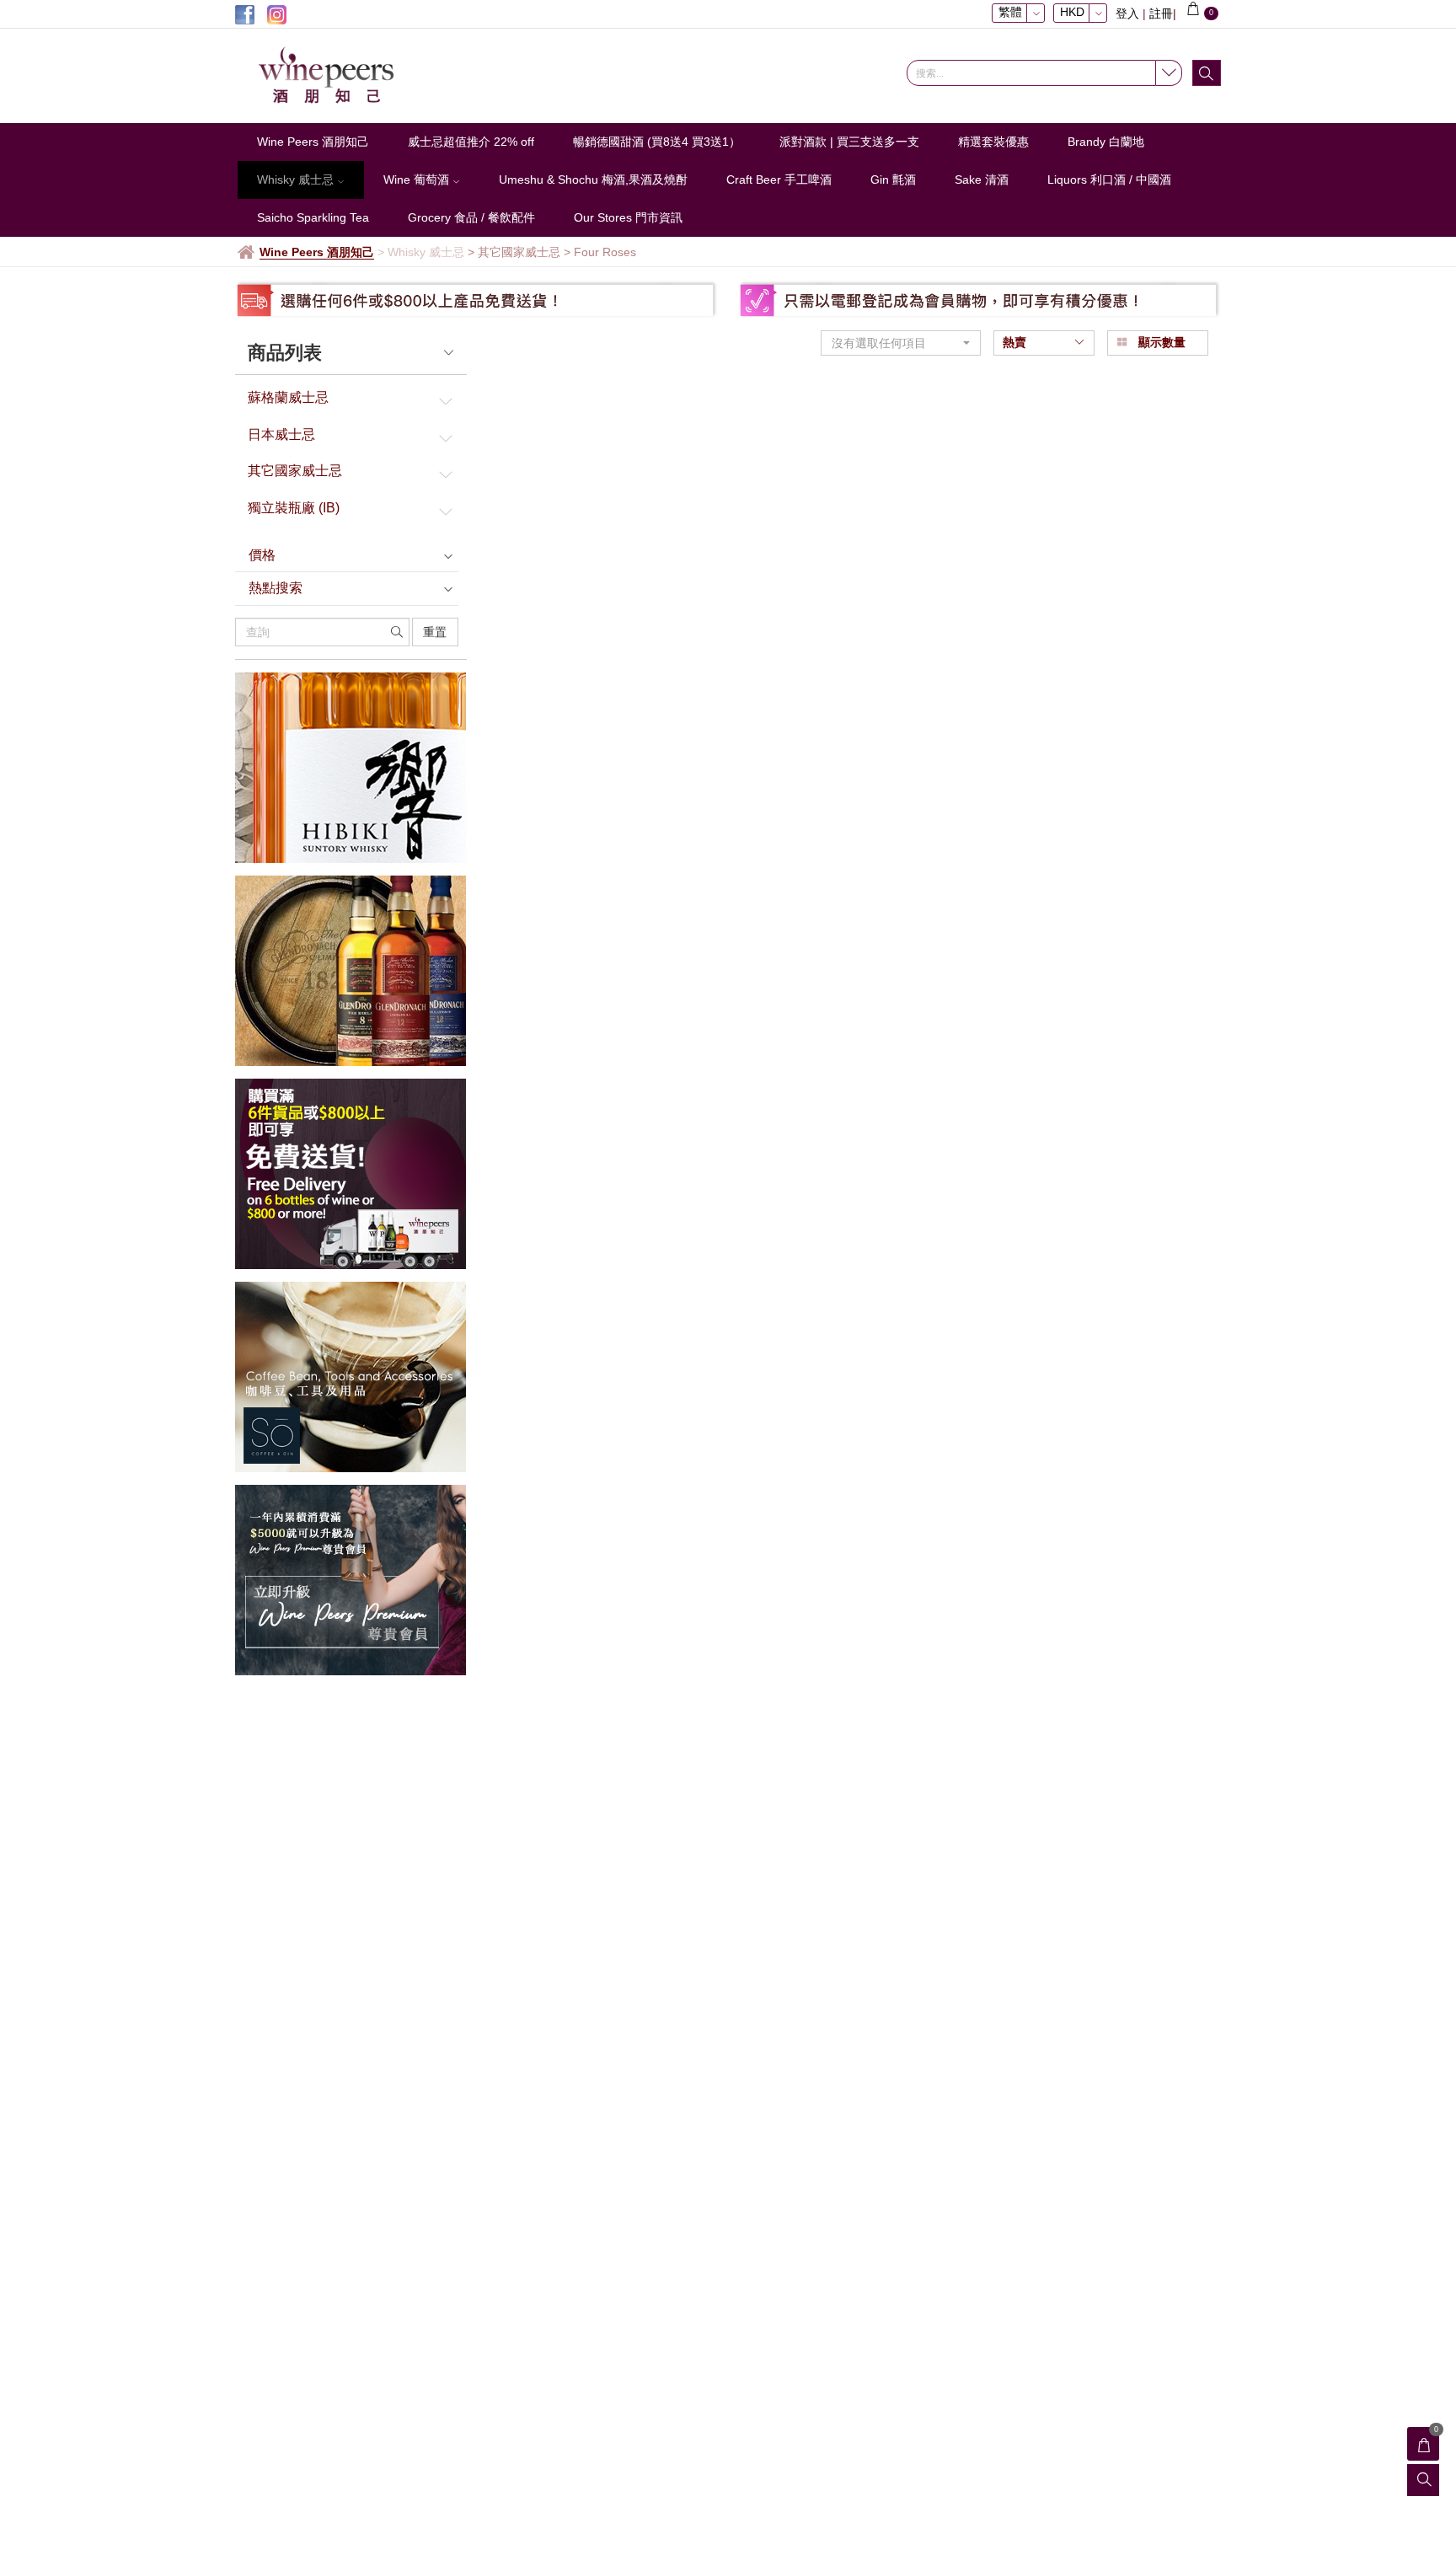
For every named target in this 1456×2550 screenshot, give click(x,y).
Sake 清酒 (982, 179)
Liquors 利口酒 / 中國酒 (1109, 179)
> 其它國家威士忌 (514, 252)
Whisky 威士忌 (297, 179)
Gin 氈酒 (893, 179)
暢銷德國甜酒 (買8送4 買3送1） (657, 142)
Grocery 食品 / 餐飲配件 (471, 217)
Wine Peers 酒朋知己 (313, 142)
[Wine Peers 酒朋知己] (349, 76)
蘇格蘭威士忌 (288, 397)
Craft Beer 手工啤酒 (779, 179)
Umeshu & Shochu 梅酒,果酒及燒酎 (593, 179)
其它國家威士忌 (295, 471)
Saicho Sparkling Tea (313, 217)
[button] (901, 343)
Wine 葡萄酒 (418, 179)
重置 (435, 632)
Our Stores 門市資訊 (628, 217)
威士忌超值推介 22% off (471, 142)
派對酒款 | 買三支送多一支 (849, 142)
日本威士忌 (281, 434)
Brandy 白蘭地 (1106, 142)
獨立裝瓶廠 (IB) (294, 508)
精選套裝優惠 (993, 142)
